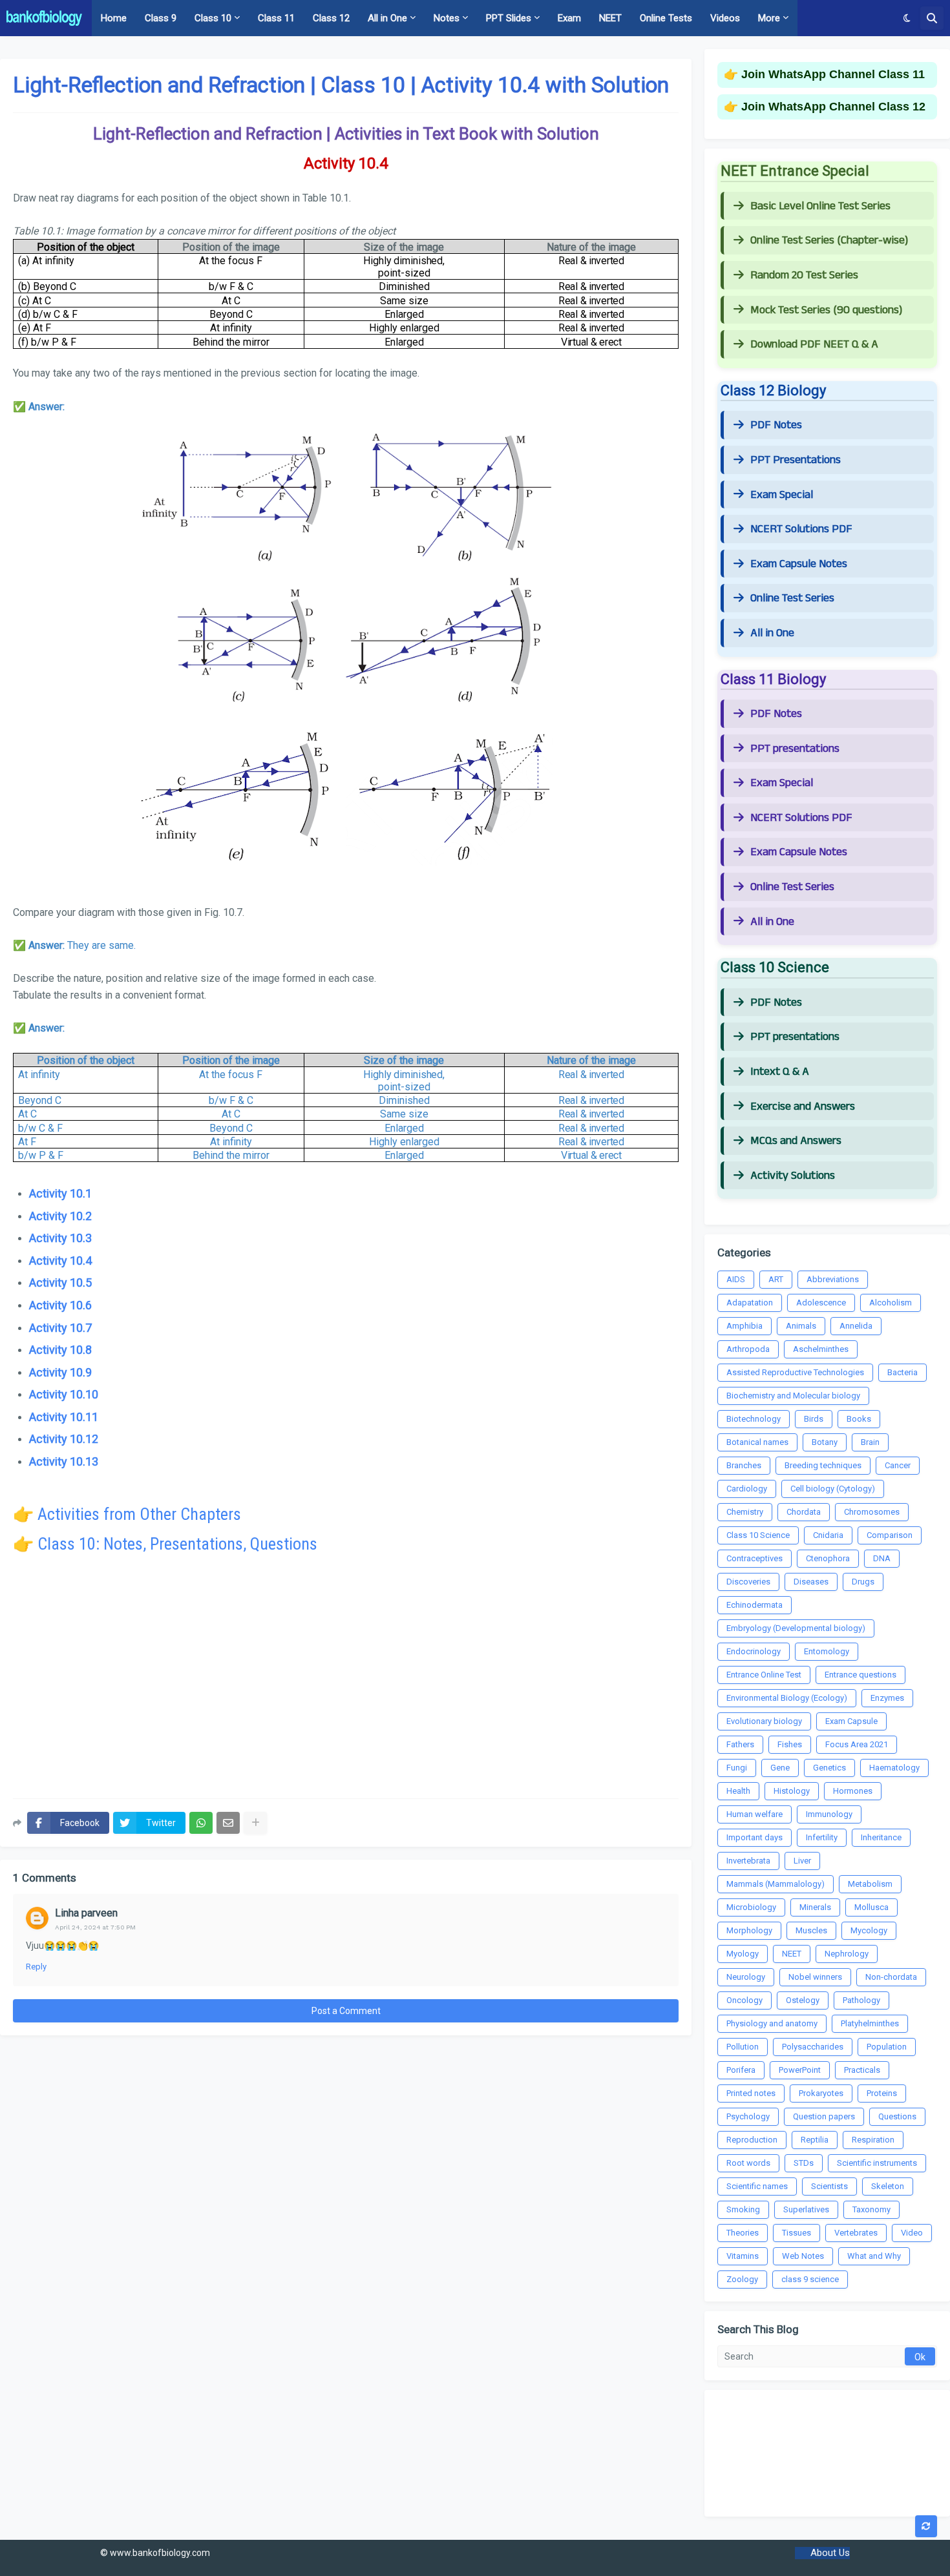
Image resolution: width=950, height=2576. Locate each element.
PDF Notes (776, 425)
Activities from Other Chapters (139, 1514)
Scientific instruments (877, 2163)
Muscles (811, 1930)
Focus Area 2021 (857, 1744)
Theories (743, 2233)
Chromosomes (872, 1512)
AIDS (736, 1279)
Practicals (862, 2070)
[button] (907, 18)
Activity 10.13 (64, 1461)
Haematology (894, 1768)
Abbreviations (833, 1279)
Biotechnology (754, 1419)
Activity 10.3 (60, 1238)
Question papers (824, 2116)
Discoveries (748, 1582)
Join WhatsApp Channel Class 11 (833, 74)
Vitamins (743, 2256)
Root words (748, 2163)
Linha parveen (86, 1913)
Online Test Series (792, 598)
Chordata (804, 1512)
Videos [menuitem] (725, 18)
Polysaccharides (813, 2047)
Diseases (811, 1582)
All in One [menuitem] (387, 18)
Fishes (790, 1744)
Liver (802, 1861)
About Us (830, 2553)
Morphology (749, 1930)
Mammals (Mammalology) (776, 1884)
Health (738, 1791)
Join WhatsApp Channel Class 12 (833, 107)
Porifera (741, 2070)
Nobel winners (815, 1977)
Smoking (743, 2209)
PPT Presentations (796, 460)
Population (887, 2047)
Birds (814, 1419)
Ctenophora (828, 1558)
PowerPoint (800, 2070)
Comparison (890, 1535)
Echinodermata (755, 1605)
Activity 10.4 (60, 1261)
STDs (804, 2163)
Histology (792, 1791)
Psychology (748, 2116)
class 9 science (810, 2279)
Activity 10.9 (60, 1372)
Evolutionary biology (764, 1721)
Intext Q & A (780, 1072)
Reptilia (815, 2140)
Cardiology (747, 1489)
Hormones (853, 1791)
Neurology (746, 1977)
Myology (743, 1954)
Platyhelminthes (870, 2023)
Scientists (829, 2186)
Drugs (863, 1582)
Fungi (737, 1768)
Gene (780, 1768)
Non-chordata (891, 1977)
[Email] (228, 1823)
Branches (744, 1465)
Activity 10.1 (60, 1193)
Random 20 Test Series (804, 275)
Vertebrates (856, 2233)
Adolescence (821, 1303)
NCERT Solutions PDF (801, 529)
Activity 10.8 (60, 1350)
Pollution (743, 2047)
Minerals (815, 1907)
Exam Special (782, 495)
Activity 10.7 (60, 1328)
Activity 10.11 (64, 1417)
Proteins (882, 2093)
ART (776, 1279)
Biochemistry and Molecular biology (793, 1396)
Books (859, 1419)
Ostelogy (803, 2000)
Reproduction (752, 2140)
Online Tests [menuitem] (666, 18)
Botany (825, 1442)
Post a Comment (346, 2011)
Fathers (740, 1744)
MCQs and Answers (796, 1141)
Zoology (742, 2279)
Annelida (856, 1326)
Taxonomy (871, 2209)
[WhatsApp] (201, 1823)
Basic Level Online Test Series (820, 206)
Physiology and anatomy (772, 2023)
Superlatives (806, 2209)
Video (912, 2233)
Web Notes (803, 2256)
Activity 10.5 (60, 1283)
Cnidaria (828, 1535)
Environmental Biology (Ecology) (787, 1698)
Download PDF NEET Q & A (814, 344)
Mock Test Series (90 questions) (826, 310)
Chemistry (745, 1512)
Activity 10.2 (60, 1216)
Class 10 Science (758, 1535)
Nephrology (847, 1954)
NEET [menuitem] (610, 18)
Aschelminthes (821, 1349)
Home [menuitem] (114, 18)
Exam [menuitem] (569, 18)
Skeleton (888, 2186)
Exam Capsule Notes (799, 564)
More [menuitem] (769, 18)
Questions (897, 2116)
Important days (755, 1837)
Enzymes (887, 1698)
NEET (792, 1954)
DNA (882, 1558)
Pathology (861, 2000)
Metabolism (870, 1884)
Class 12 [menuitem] (331, 18)
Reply (36, 1967)
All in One (772, 633)
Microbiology (751, 1907)
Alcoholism (891, 1303)
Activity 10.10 (64, 1394)
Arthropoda (748, 1349)
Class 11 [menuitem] (276, 18)
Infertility (822, 1837)
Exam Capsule (851, 1721)
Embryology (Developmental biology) (796, 1628)
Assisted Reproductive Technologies (795, 1372)
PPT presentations (795, 749)
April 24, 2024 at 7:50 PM (95, 1927)
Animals (801, 1326)
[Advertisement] (346, 1685)
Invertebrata (748, 1861)
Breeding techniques (823, 1465)
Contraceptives (755, 1558)
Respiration (873, 2140)
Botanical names (757, 1442)
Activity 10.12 (64, 1439)
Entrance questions (860, 1675)
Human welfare (755, 1814)
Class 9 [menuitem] (161, 18)
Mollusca (871, 1907)
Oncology (744, 2000)
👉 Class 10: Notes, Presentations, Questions (165, 1544)
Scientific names (757, 2186)
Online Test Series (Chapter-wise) (829, 240)
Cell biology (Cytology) (833, 1489)
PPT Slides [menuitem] (509, 18)
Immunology (829, 1814)
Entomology (827, 1651)
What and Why (874, 2256)
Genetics (829, 1768)
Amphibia (744, 1326)
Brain (870, 1442)
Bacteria (903, 1372)
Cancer (898, 1465)
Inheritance (881, 1837)
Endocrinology (754, 1651)
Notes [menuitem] (447, 18)
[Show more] (255, 1823)
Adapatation (750, 1303)
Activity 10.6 (60, 1305)
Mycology (869, 1930)
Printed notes (751, 2093)
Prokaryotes (821, 2093)
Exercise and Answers (803, 1106)
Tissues (797, 2233)
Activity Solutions (793, 1176)
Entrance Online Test (764, 1675)
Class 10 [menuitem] (213, 18)
